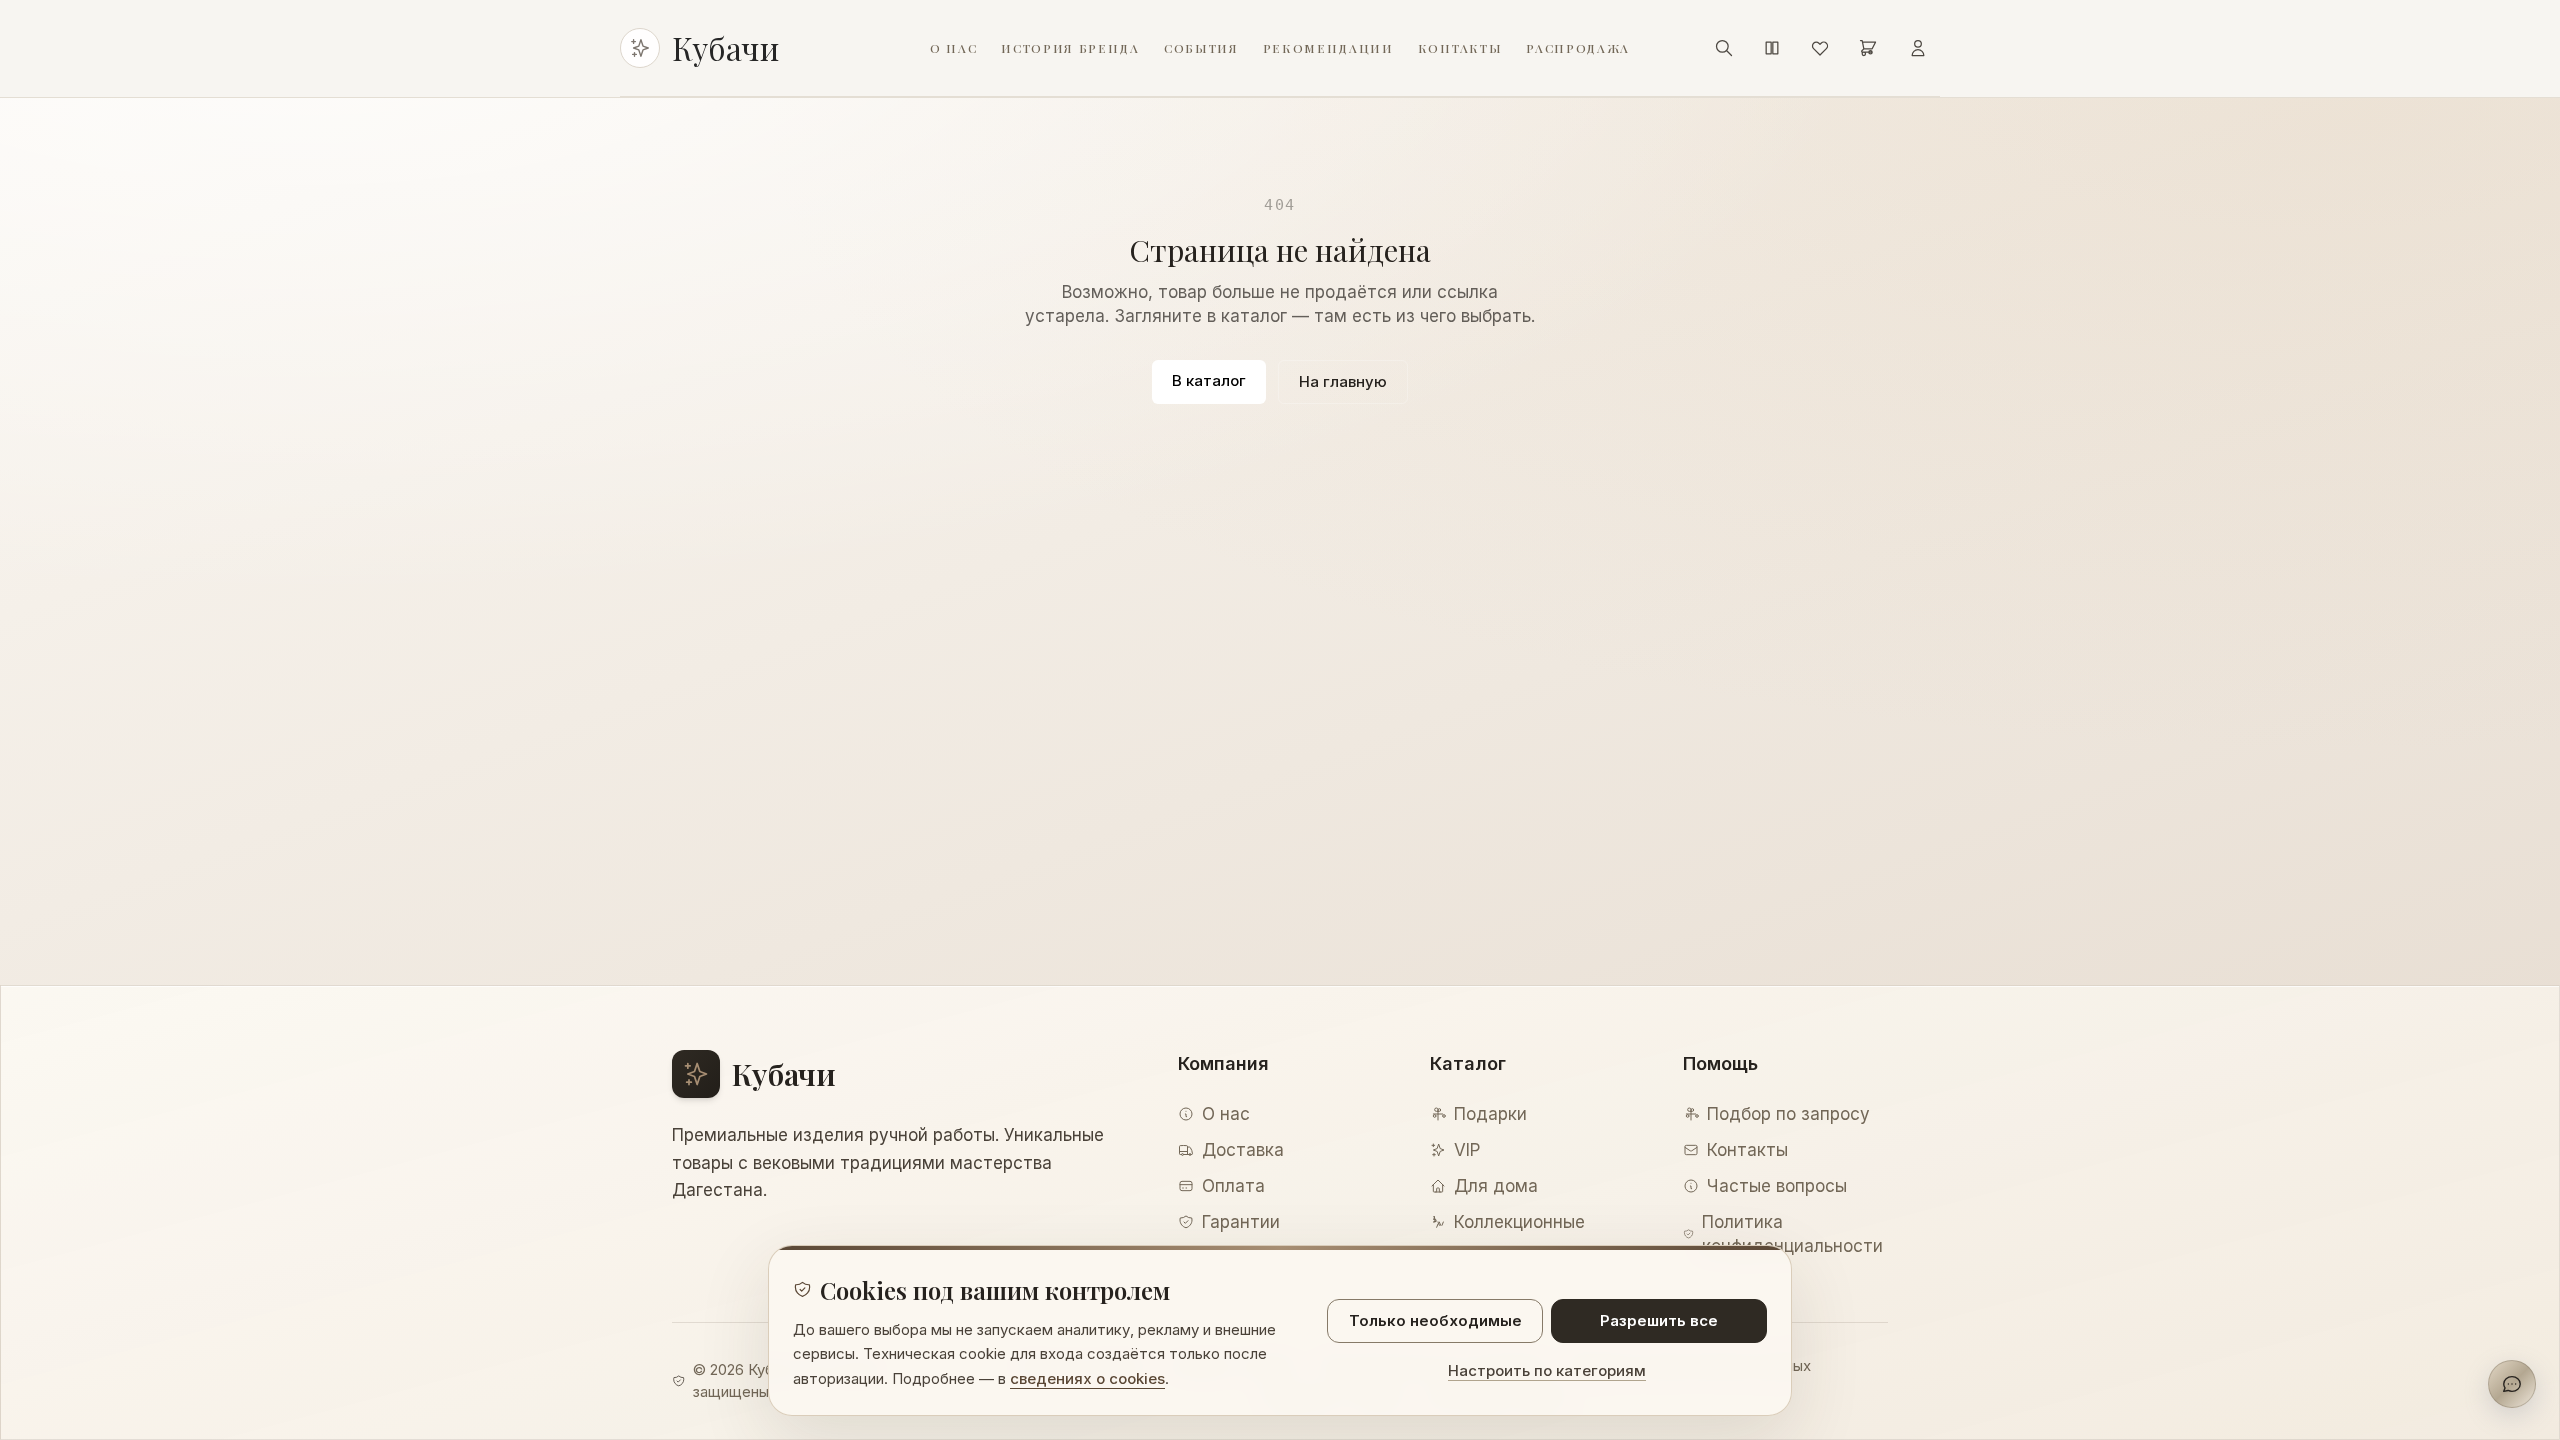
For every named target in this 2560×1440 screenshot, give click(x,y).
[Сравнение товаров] (1772, 48)
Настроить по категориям (1547, 1370)
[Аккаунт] (1918, 48)
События (1201, 48)
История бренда (1070, 48)
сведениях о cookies (1087, 1378)
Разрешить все (1659, 1320)
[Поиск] (1724, 48)
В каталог (1209, 380)
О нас (953, 48)
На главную (1343, 381)
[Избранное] (1820, 48)
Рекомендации (1328, 48)
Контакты (1460, 48)
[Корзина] (1868, 48)
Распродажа (1578, 48)
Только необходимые (1435, 1320)
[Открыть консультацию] (2512, 1384)
